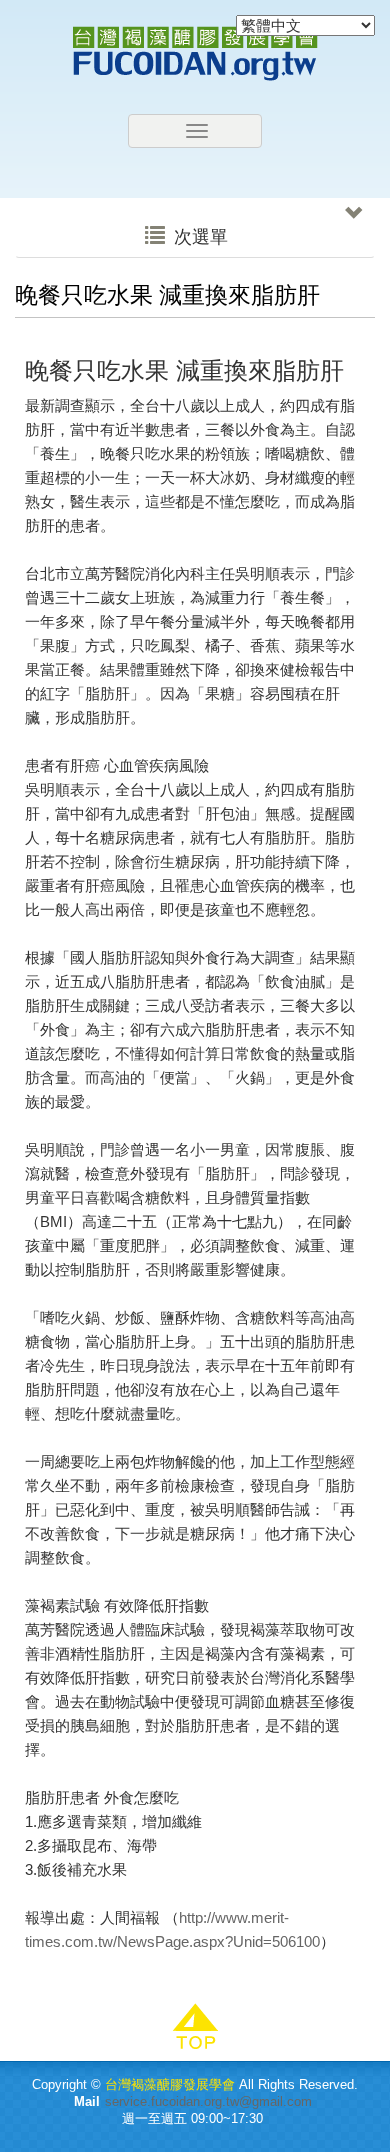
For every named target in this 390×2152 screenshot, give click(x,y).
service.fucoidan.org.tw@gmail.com (208, 2101)
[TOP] (195, 2027)
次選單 (198, 237)
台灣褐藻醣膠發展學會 (195, 53)
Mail (87, 2101)
